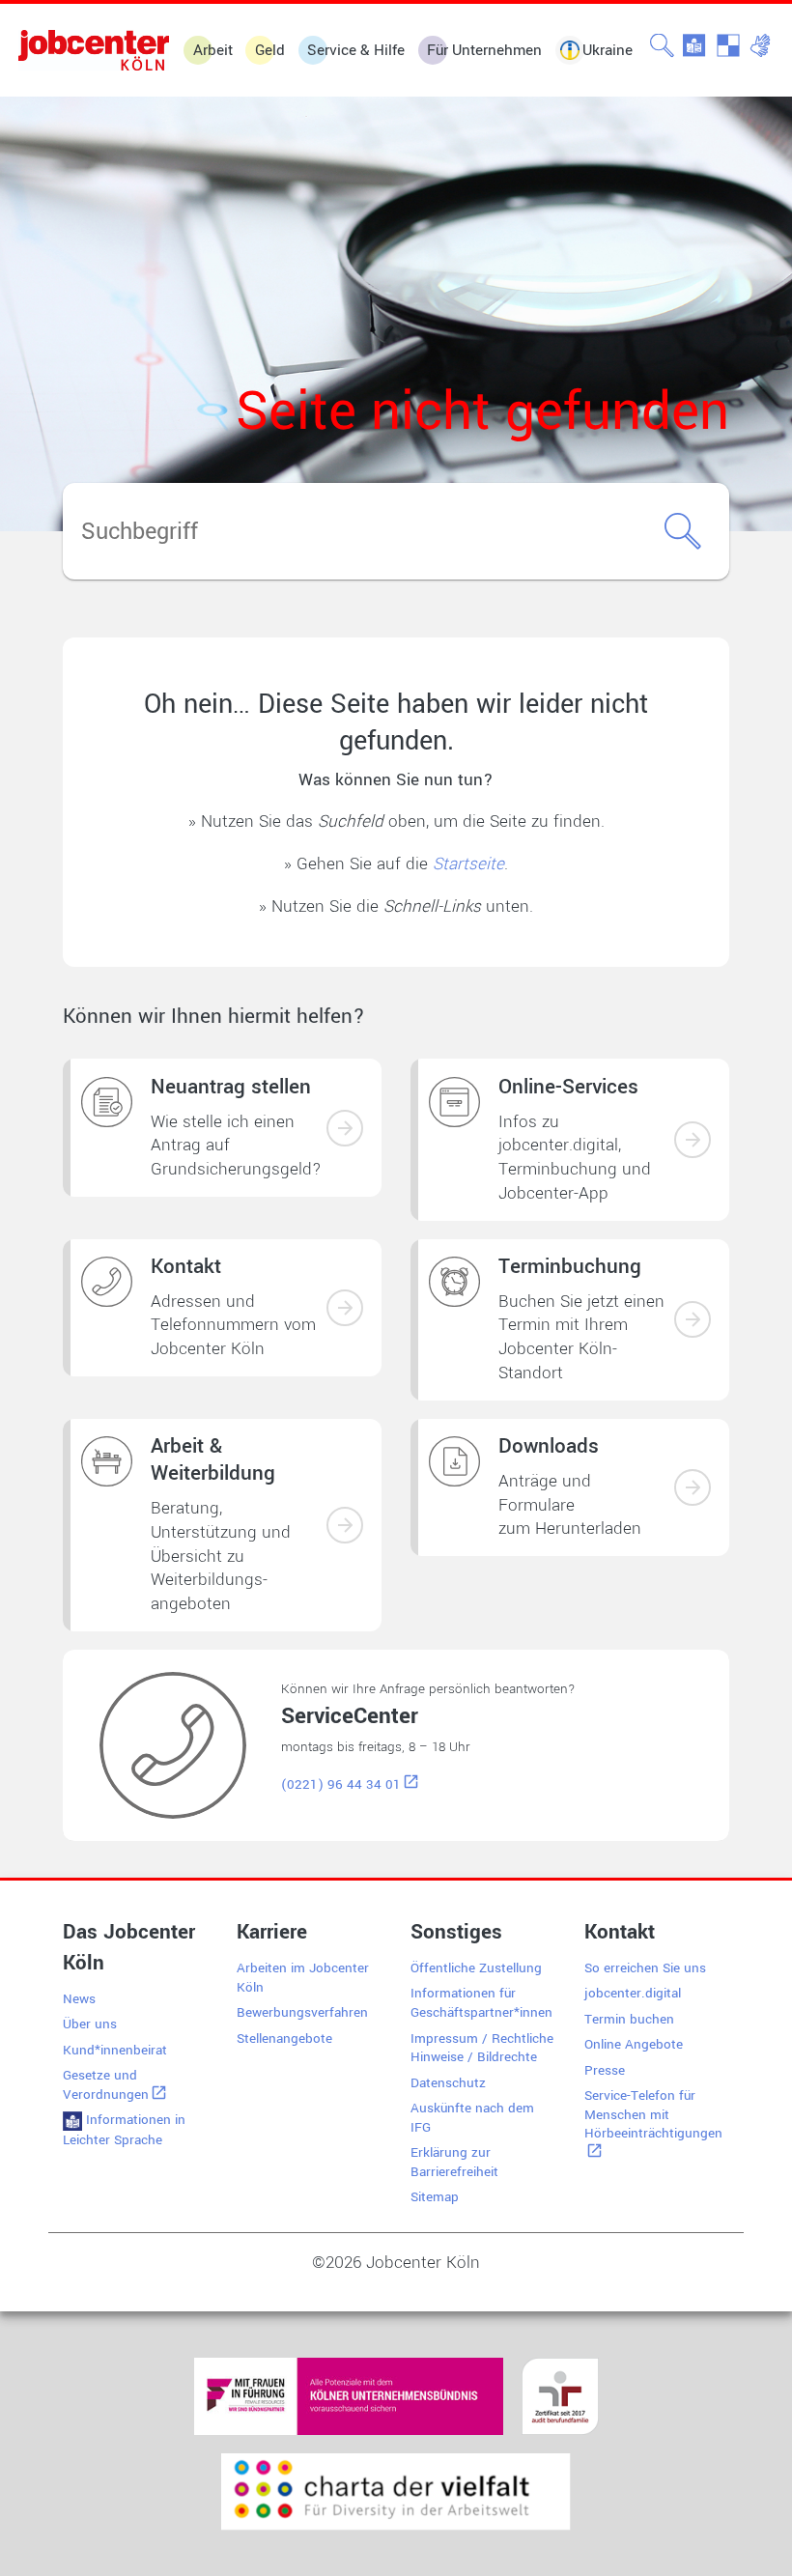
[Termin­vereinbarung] (693, 1319)
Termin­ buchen (629, 2019)
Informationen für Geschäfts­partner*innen (481, 2003)
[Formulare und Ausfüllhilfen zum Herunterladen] (693, 1487)
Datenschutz (448, 2083)
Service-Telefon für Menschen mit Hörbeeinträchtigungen (653, 2115)
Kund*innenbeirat (115, 2050)
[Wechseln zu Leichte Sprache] (695, 46)
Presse (605, 2070)
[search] (662, 46)
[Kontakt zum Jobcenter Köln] (345, 1308)
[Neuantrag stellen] (345, 1128)
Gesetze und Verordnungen (106, 2085)
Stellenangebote (284, 2038)
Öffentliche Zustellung (476, 1968)
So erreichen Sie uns (645, 1968)
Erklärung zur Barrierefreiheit (454, 2162)
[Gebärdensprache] (762, 46)
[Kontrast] (729, 46)
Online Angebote (634, 2044)
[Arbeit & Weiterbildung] (345, 1525)
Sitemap (435, 2197)
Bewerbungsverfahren (302, 2012)
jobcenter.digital (633, 1993)
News (79, 1999)
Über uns (90, 2024)
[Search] (683, 531)
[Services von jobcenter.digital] (693, 1140)
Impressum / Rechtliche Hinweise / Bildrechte (482, 2048)
